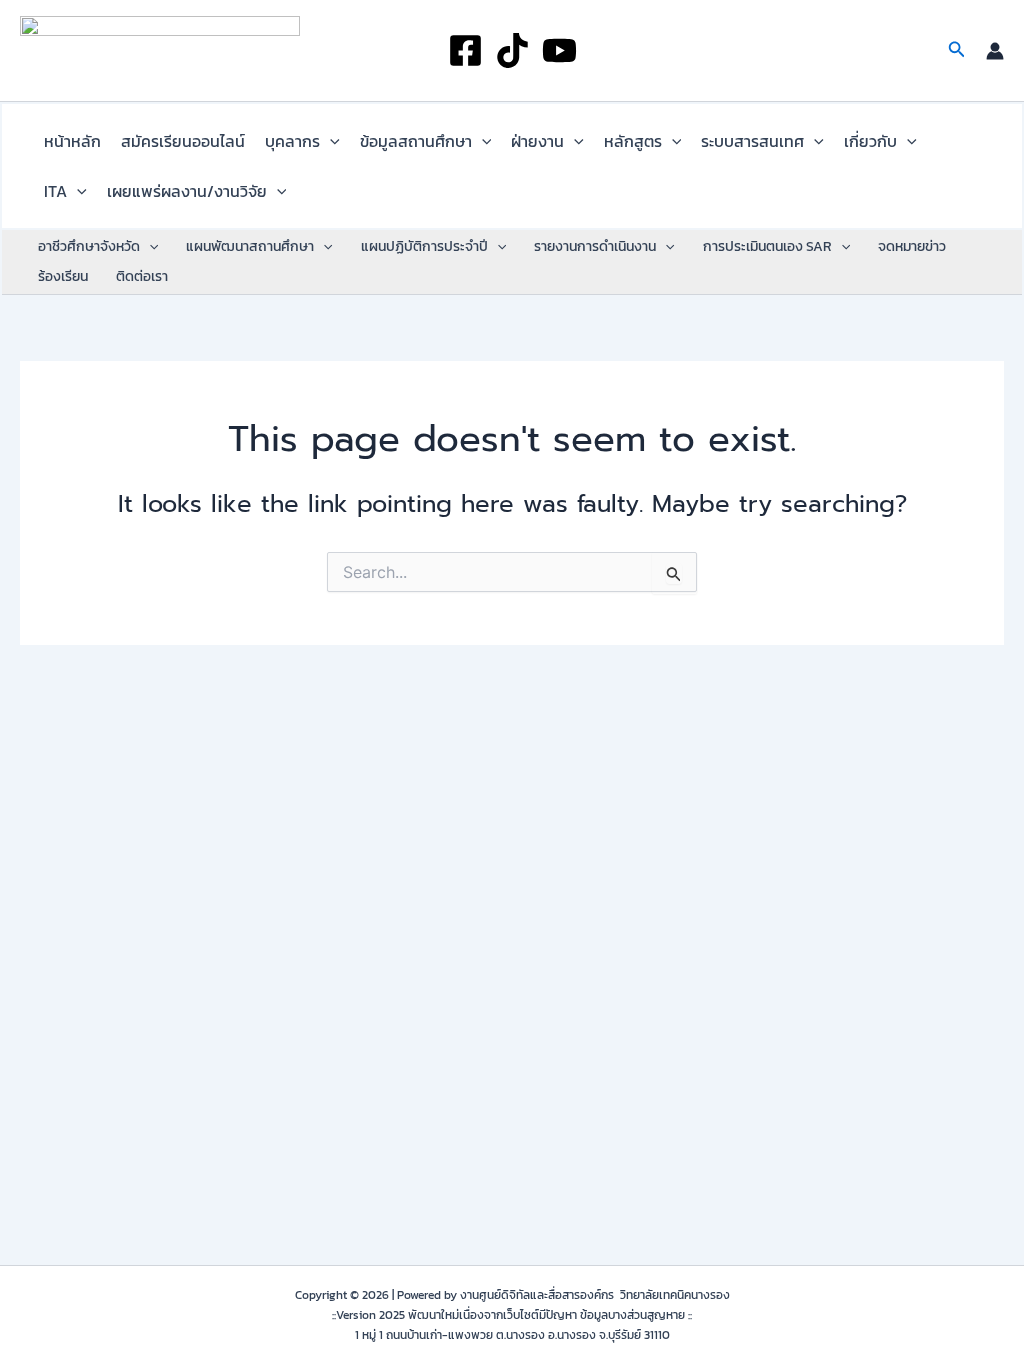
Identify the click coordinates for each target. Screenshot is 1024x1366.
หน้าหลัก (72, 141)
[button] (957, 51)
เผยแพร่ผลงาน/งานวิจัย (187, 191)
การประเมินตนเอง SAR (767, 246)
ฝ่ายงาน (537, 141)
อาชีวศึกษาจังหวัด (89, 246)
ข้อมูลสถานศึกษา (416, 141)
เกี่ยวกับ (870, 141)
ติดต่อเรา (142, 276)
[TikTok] (512, 50)
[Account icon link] (995, 51)
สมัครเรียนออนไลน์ (183, 141)
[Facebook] (465, 50)
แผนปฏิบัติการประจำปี (424, 246)
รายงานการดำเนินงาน (595, 246)
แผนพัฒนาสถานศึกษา (250, 246)
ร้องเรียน (63, 276)
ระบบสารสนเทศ (752, 141)
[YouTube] (559, 50)
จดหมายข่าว (912, 246)
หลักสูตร (633, 141)
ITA (55, 191)
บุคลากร (292, 141)
